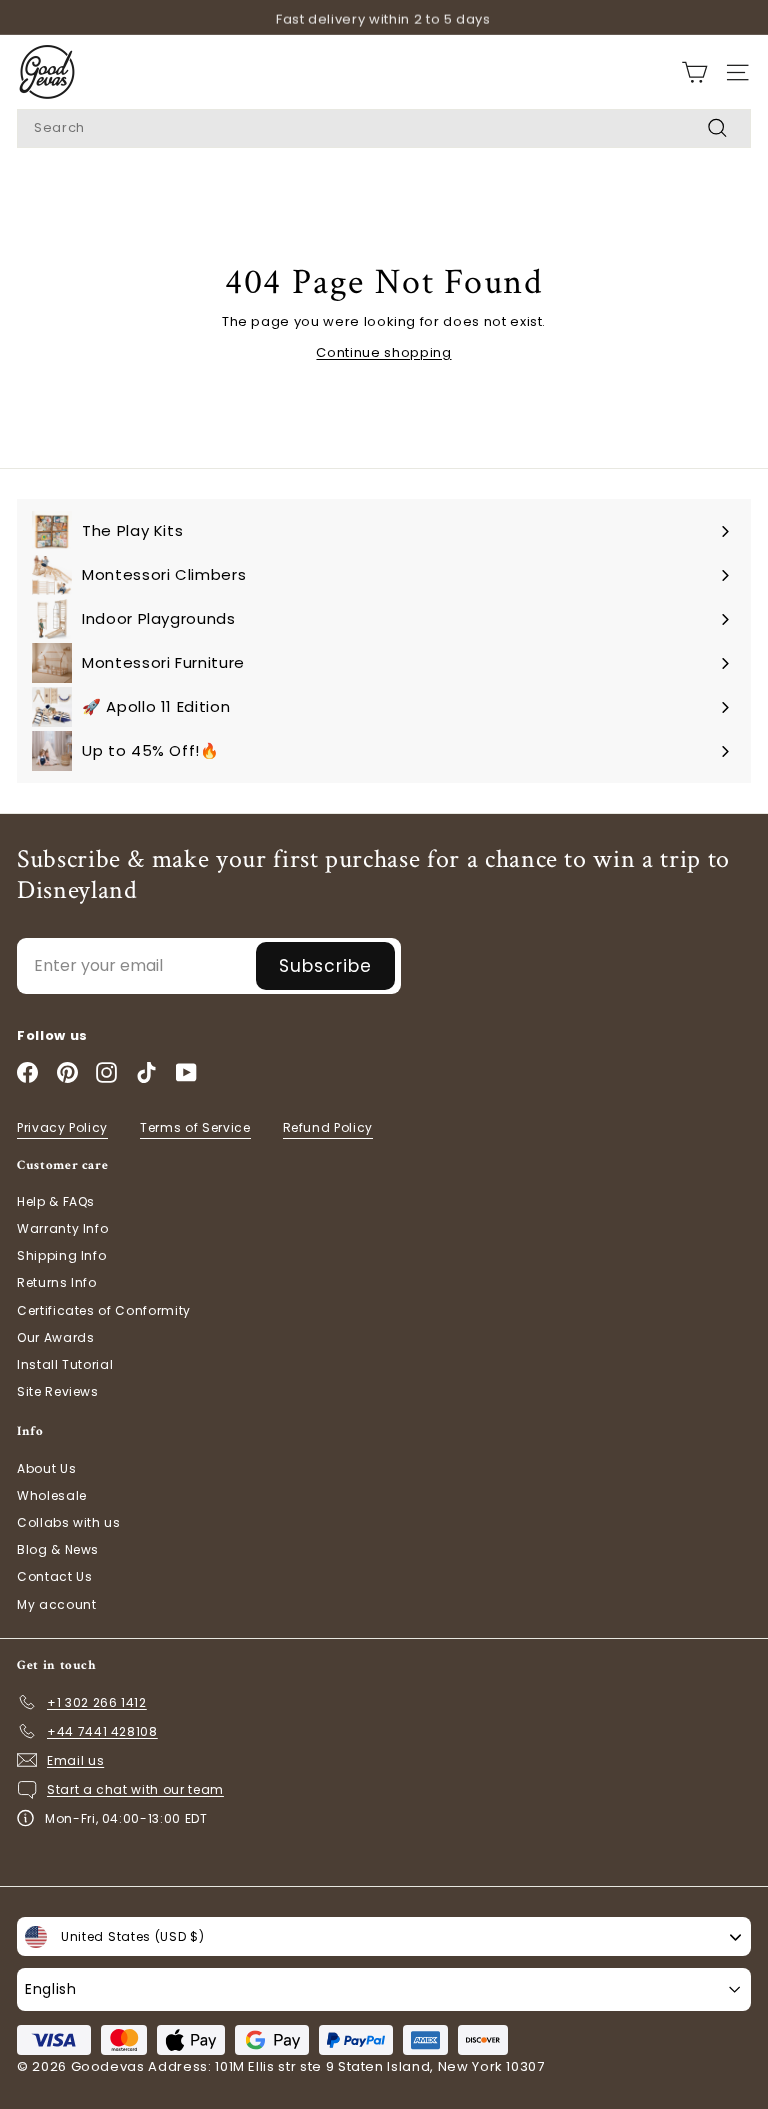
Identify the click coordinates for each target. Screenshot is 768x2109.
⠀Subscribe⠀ (325, 966)
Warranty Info (62, 1228)
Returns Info (57, 1282)
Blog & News (58, 1549)
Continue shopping (383, 352)
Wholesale (52, 1495)
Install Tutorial (65, 1364)
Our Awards (56, 1337)
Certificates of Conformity (104, 1310)
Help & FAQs (56, 1201)
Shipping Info (61, 1255)
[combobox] (384, 128)
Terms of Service (195, 1127)
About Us (46, 1468)
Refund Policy (328, 1127)
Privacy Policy (62, 1127)
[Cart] (694, 72)
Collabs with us (69, 1522)
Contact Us (55, 1576)
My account (57, 1604)
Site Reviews (58, 1391)
